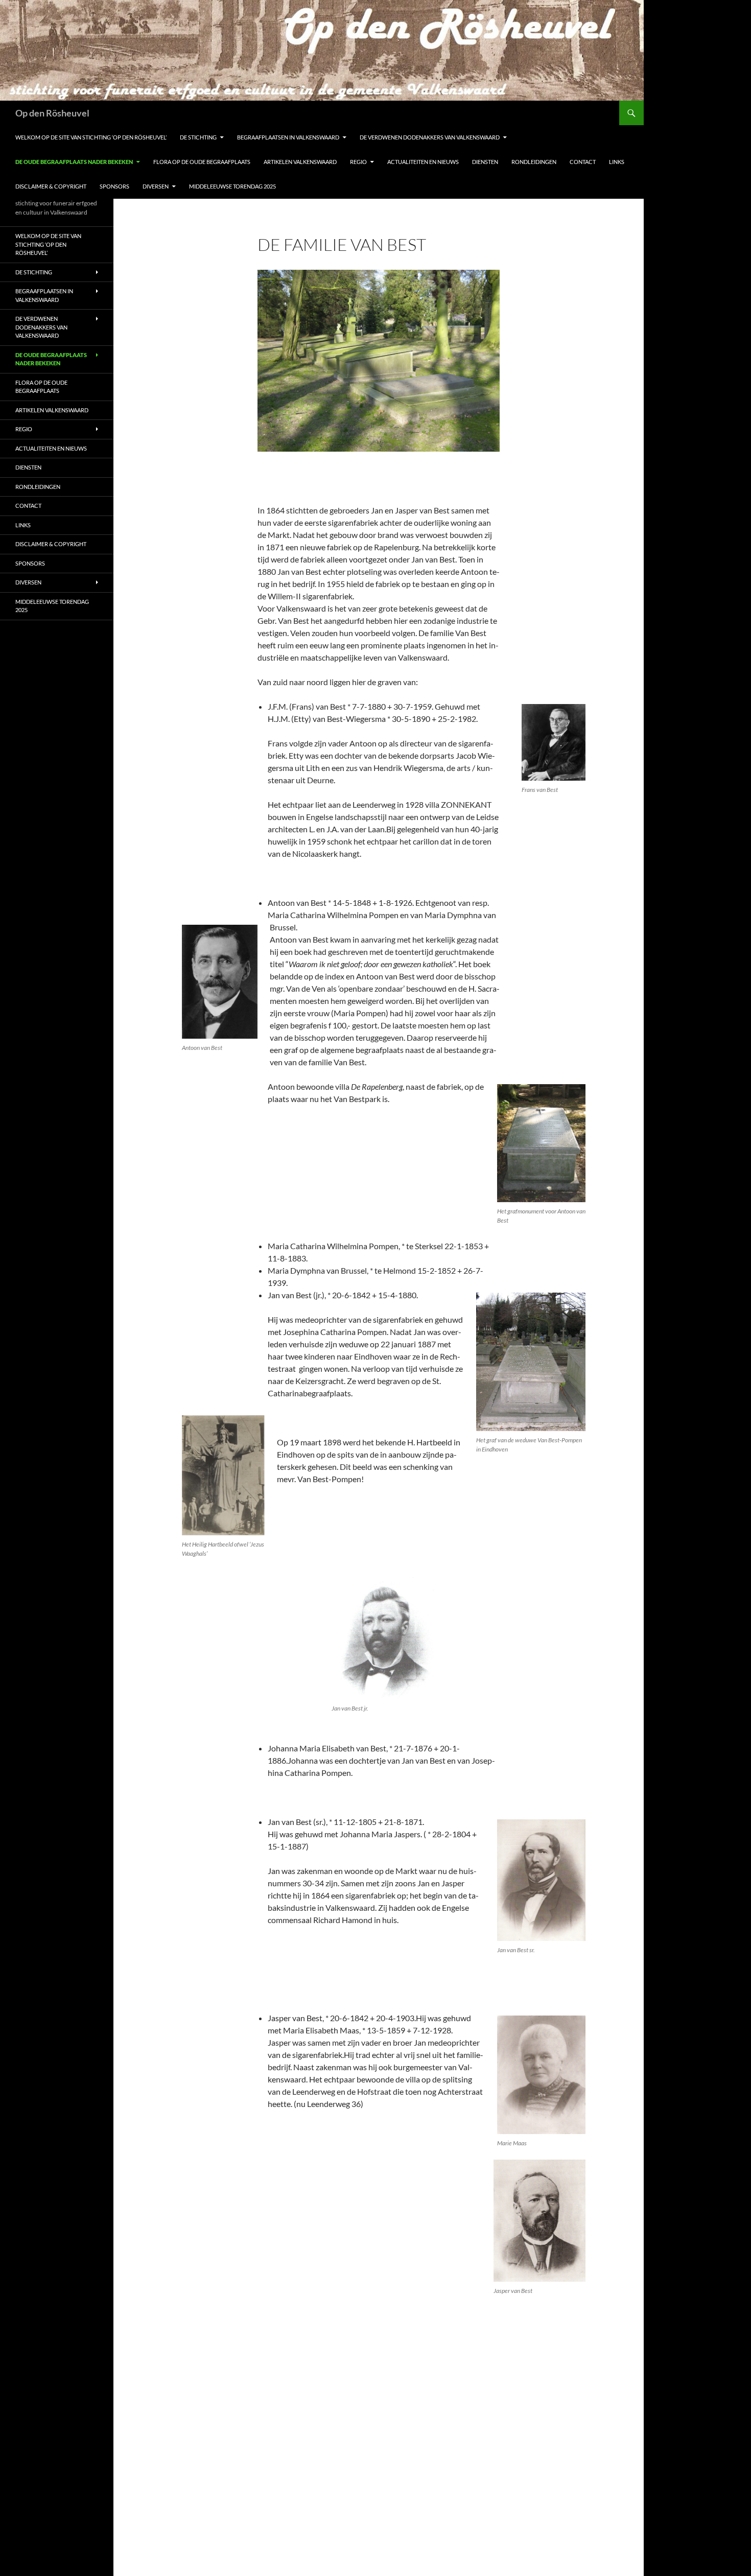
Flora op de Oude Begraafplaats (202, 162)
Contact (583, 162)
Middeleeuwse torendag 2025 (232, 186)
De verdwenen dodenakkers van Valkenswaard (430, 137)
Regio (358, 162)
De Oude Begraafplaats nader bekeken (74, 162)
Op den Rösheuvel (52, 113)
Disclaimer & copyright (51, 186)
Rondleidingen (534, 162)
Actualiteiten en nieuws (423, 162)
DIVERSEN (156, 186)
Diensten (485, 162)
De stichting (198, 137)
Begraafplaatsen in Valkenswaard (288, 137)
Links (617, 162)
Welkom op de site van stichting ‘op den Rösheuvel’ (91, 137)
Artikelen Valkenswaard (300, 162)
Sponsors (114, 186)
